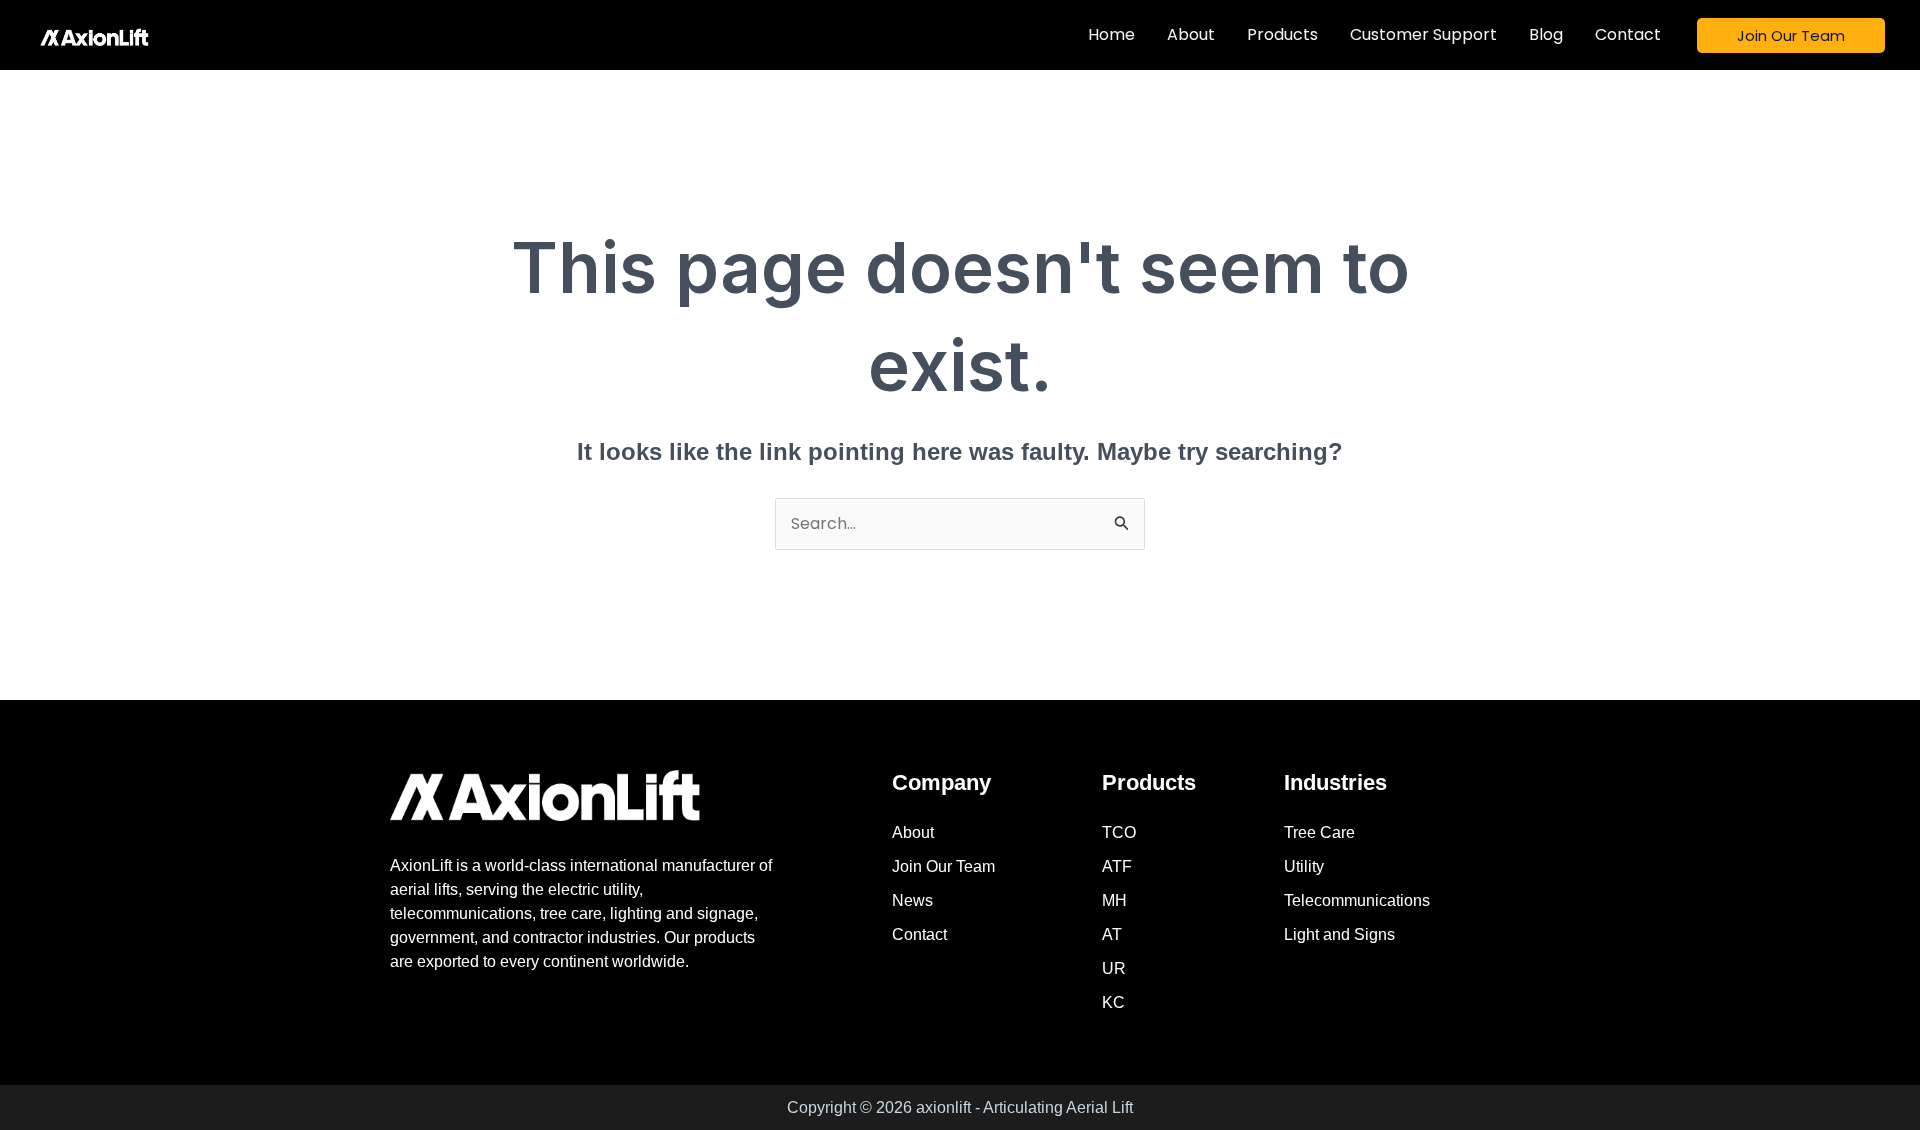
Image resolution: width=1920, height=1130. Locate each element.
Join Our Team (943, 866)
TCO (1119, 832)
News (912, 900)
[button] (1791, 35)
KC (1113, 1002)
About (913, 832)
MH (1114, 900)
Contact (919, 934)
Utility (1304, 866)
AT (1112, 934)
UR (1114, 968)
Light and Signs (1339, 934)
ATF (1117, 866)
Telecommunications (1357, 900)
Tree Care (1319, 832)
